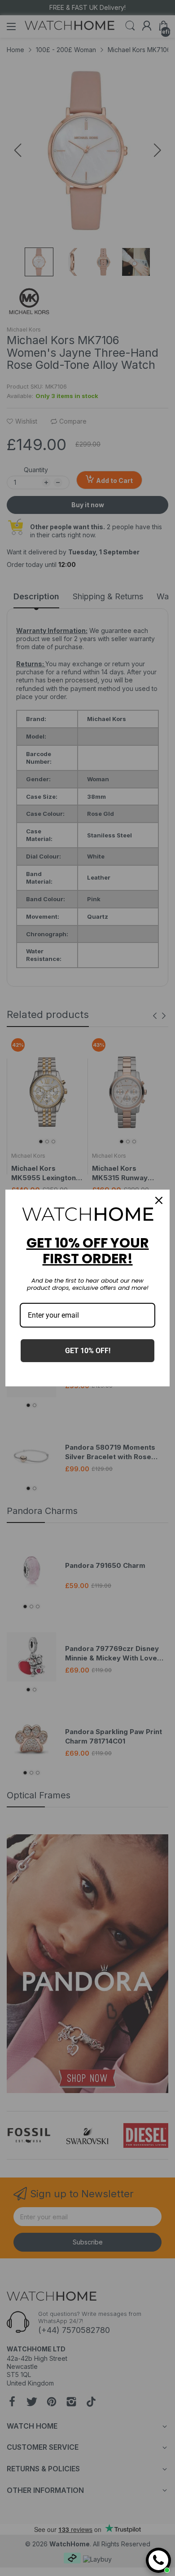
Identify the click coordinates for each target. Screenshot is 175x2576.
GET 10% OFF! (88, 1351)
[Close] (159, 1200)
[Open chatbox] (158, 2560)
